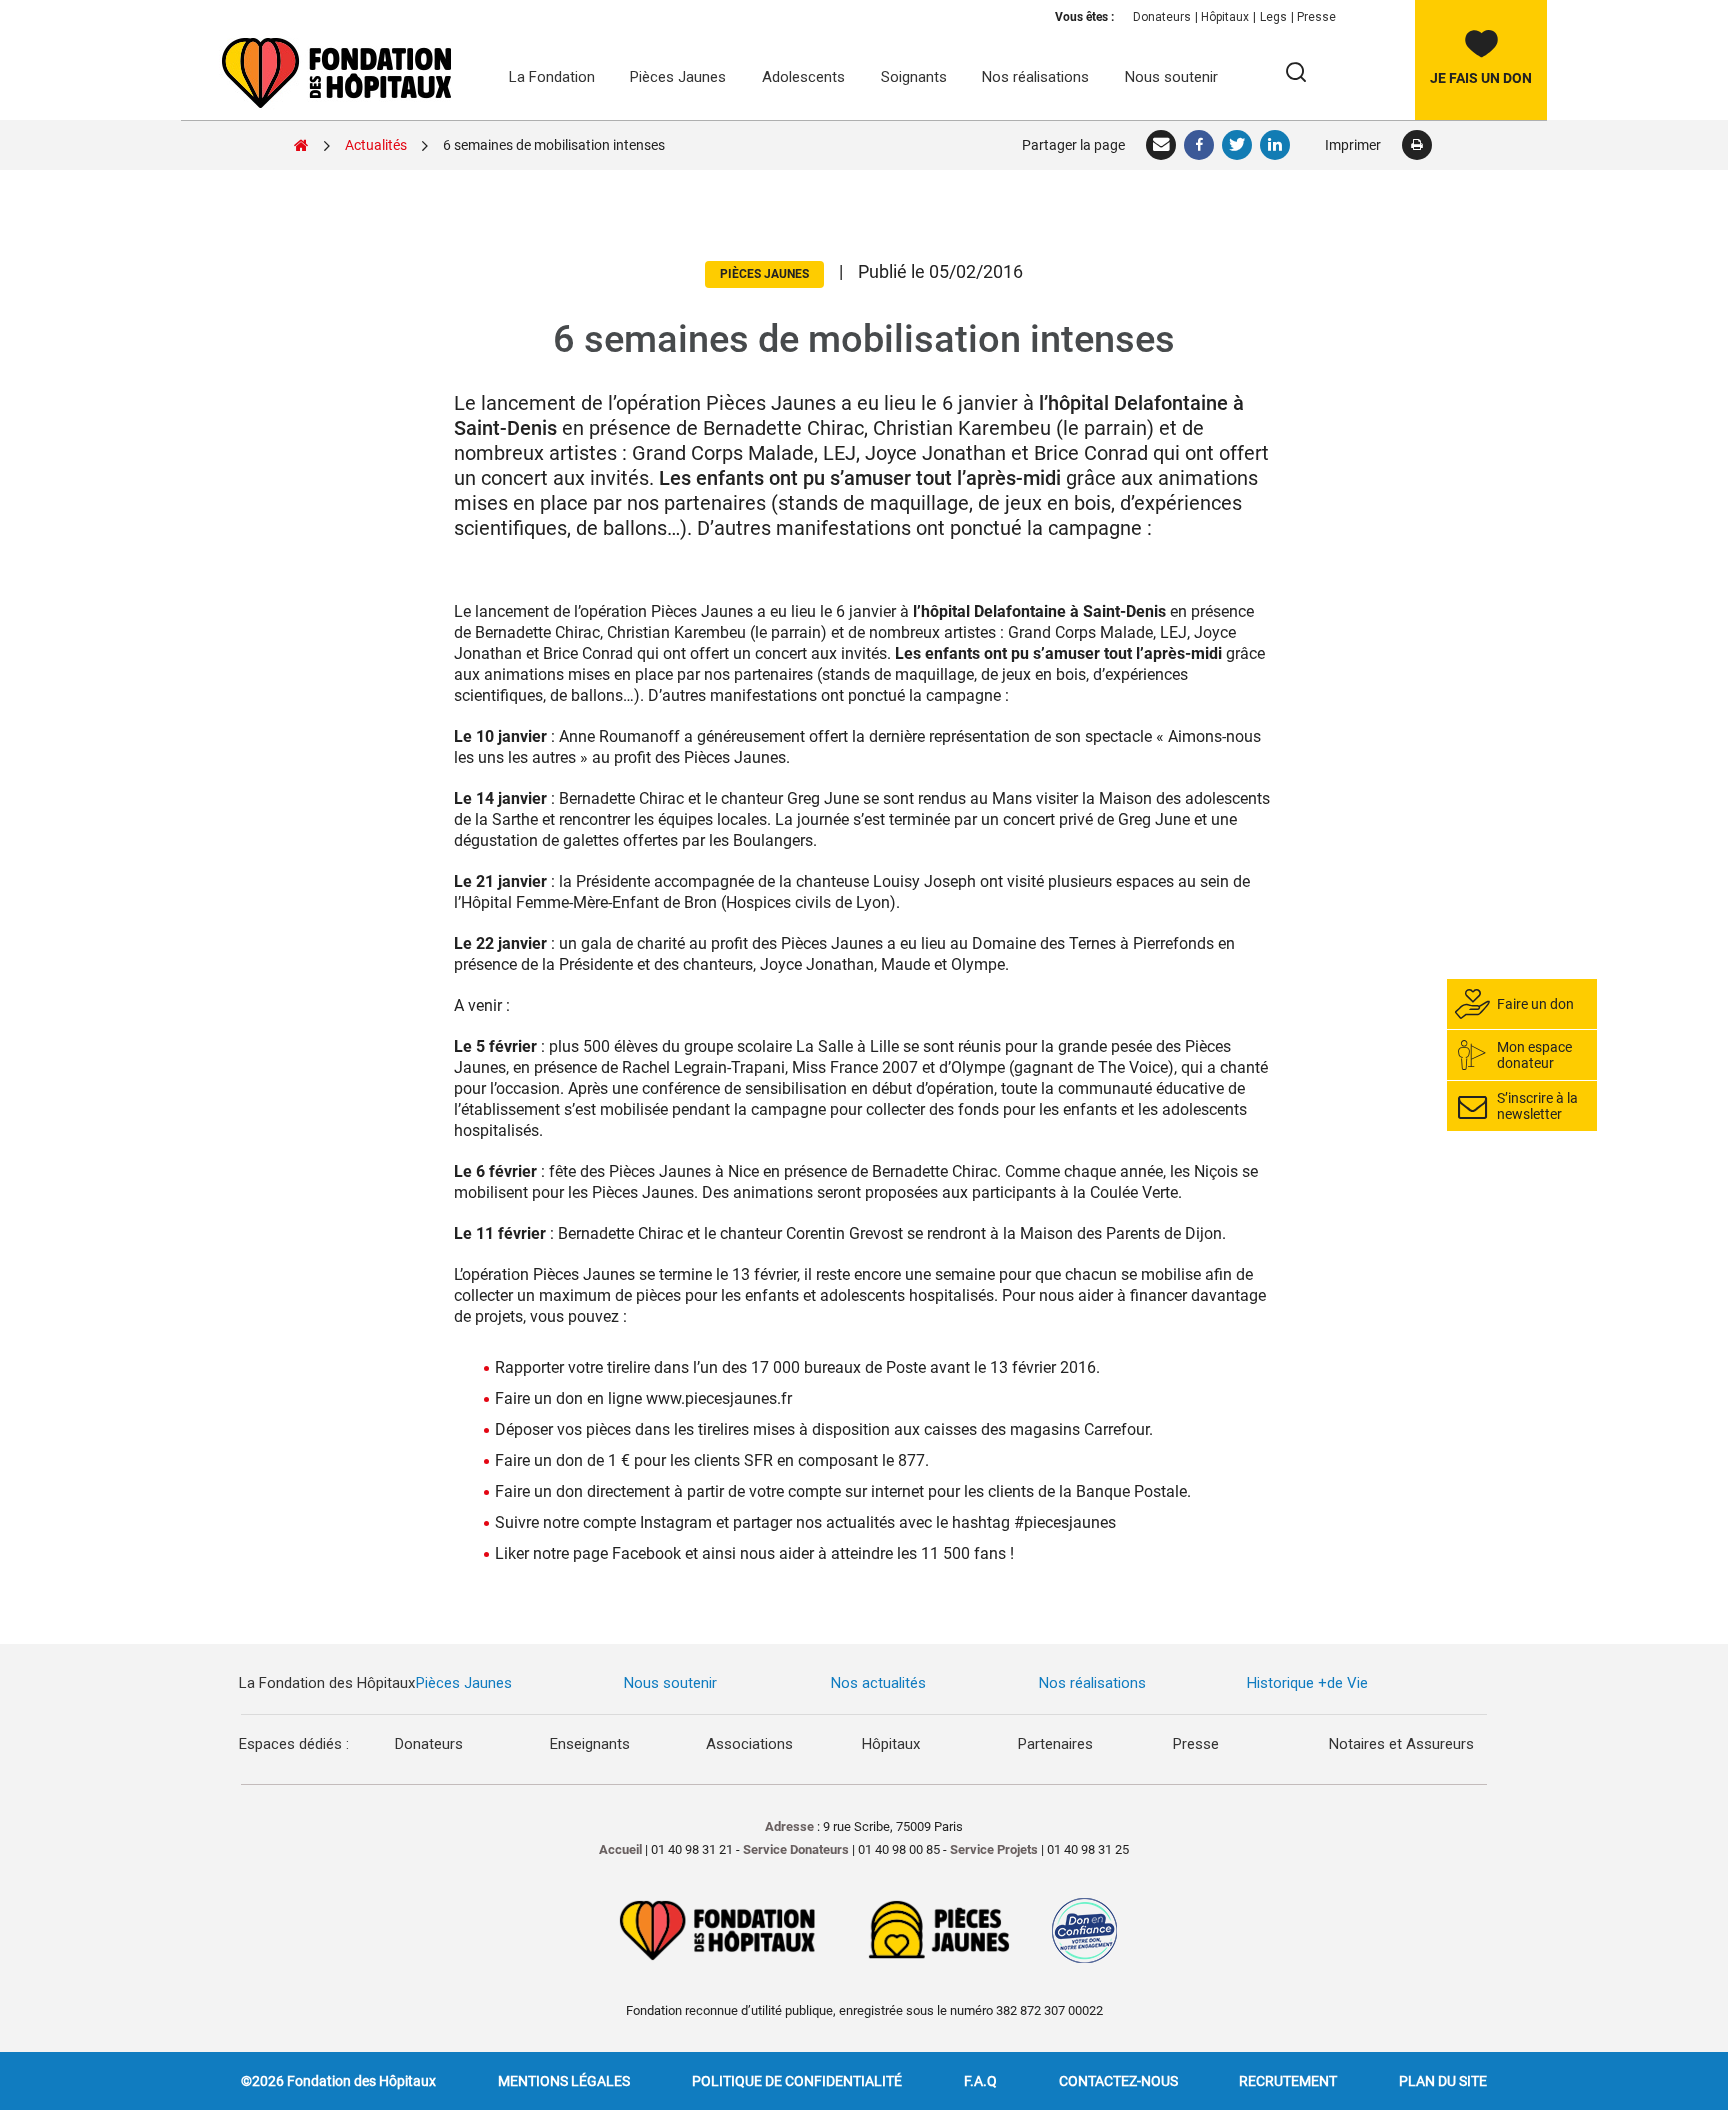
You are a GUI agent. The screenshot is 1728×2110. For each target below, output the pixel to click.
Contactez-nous (1118, 2081)
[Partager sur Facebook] (1200, 145)
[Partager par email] (1162, 145)
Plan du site (1443, 2081)
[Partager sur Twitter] (1238, 145)
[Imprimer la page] (1416, 145)
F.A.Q (980, 2081)
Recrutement (1288, 2081)
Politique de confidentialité (797, 2081)
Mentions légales (564, 2081)
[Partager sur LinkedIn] (1276, 145)
